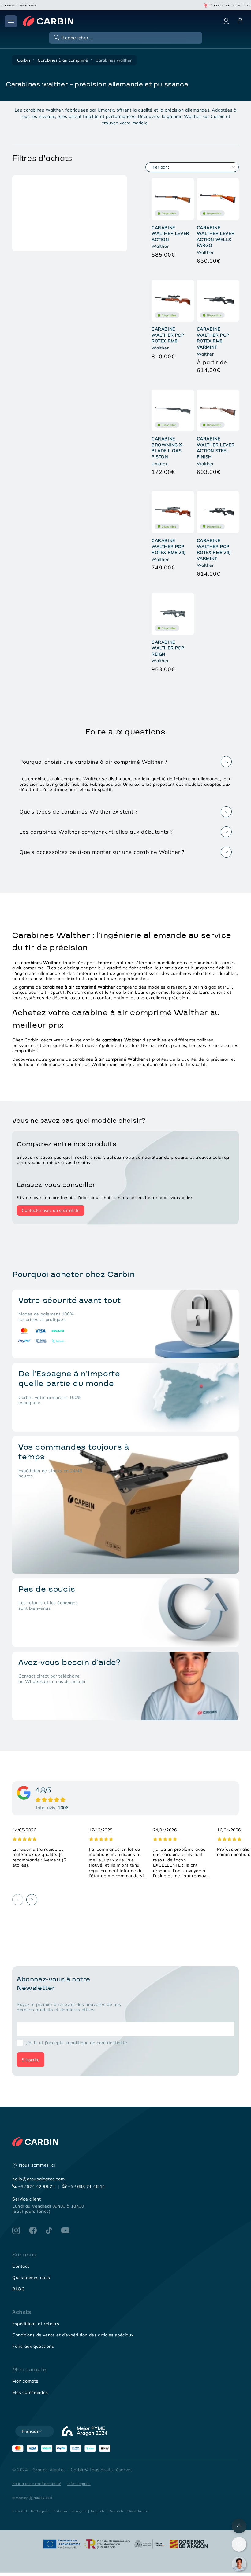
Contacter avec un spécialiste (51, 1210)
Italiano (60, 2511)
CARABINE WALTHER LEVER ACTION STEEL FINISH (216, 448)
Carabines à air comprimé (63, 60)
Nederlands (138, 2511)
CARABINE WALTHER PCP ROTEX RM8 (168, 335)
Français (79, 2511)
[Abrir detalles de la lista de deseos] (239, 2544)
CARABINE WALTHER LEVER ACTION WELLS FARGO (216, 237)
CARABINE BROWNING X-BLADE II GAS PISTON (168, 448)
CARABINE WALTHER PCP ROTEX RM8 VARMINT (213, 338)
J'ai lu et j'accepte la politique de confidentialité (77, 2043)
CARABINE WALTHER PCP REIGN (168, 648)
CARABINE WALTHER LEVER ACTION (170, 234)
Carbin (24, 60)
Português (40, 2511)
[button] (125, 37)
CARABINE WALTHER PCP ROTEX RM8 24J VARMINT (214, 549)
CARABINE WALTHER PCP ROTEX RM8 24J (169, 546)
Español (20, 2511)
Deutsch (116, 2511)
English (98, 2511)
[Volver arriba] (239, 2526)
